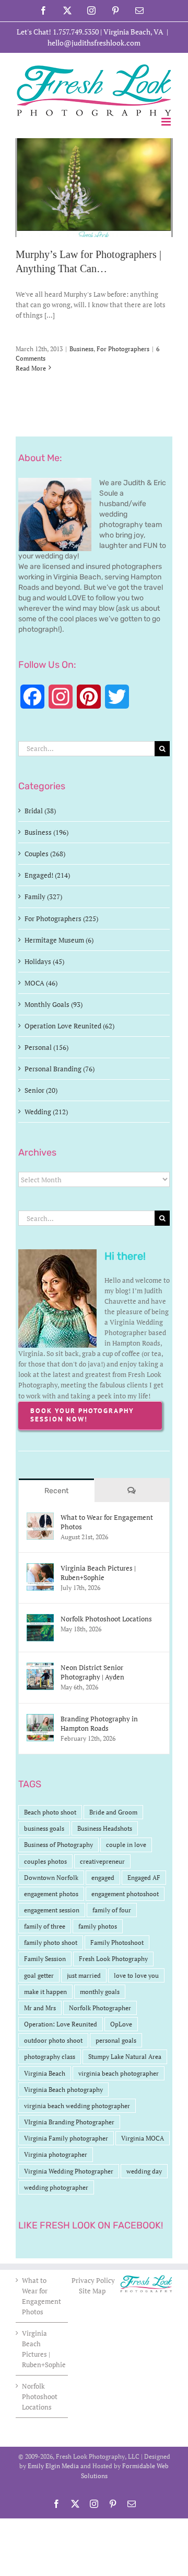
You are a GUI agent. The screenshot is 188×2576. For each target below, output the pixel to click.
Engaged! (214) (47, 875)
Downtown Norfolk (51, 1878)
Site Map (92, 2291)
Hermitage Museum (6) (59, 940)
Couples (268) (45, 854)
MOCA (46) (41, 983)
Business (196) (46, 832)
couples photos (45, 1861)
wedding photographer (56, 2187)
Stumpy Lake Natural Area (125, 2057)
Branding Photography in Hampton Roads (99, 1723)
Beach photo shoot (50, 1812)
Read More (31, 368)
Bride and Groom (113, 1812)
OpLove (121, 2024)
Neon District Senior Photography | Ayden (92, 1672)
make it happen (45, 1992)
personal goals (116, 2040)
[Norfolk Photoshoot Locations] (40, 1619)
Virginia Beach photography (63, 2090)
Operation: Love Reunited (61, 2024)
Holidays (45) (44, 961)
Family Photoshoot (117, 1942)
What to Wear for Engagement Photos (107, 1522)
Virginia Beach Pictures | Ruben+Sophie (98, 1573)
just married (84, 1975)
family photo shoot (51, 1942)
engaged (103, 1878)
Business (81, 349)
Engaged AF (144, 1878)
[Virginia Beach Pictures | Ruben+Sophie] (40, 1569)
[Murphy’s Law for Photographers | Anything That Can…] (94, 188)
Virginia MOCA (143, 2138)
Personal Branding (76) (60, 1069)
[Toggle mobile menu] (167, 122)
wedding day (144, 2171)
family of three (45, 1926)
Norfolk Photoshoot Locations (106, 1619)
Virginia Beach (45, 2073)
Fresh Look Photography (113, 1959)
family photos (98, 1926)
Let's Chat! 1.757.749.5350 (58, 32)
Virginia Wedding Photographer (69, 2171)
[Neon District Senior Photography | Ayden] (40, 1668)
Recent (56, 1491)
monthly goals (100, 1992)
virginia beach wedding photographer (77, 2106)
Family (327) (43, 897)
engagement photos (51, 1894)
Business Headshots (105, 1828)
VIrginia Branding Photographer (69, 2122)
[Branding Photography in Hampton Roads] (40, 1719)
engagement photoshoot (125, 1894)
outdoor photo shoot (53, 2040)
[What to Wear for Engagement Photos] (40, 1518)
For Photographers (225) (61, 919)
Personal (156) (46, 1047)
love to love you (136, 1975)
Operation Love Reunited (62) (69, 1026)
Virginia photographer (56, 2154)
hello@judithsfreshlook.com (94, 43)
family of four (112, 1910)
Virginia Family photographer (66, 2138)
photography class (50, 2057)
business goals (44, 1828)
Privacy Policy (94, 2280)
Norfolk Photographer (100, 2008)
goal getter (39, 1975)
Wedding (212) (46, 1112)
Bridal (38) (40, 811)
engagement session (52, 1910)
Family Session (45, 1959)
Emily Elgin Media (53, 2466)
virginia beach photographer (119, 2073)
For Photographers (123, 349)
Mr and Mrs (40, 2008)
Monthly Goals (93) (54, 1004)
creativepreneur (102, 1861)
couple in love (126, 1845)
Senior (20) (41, 1090)
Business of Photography (58, 1845)
